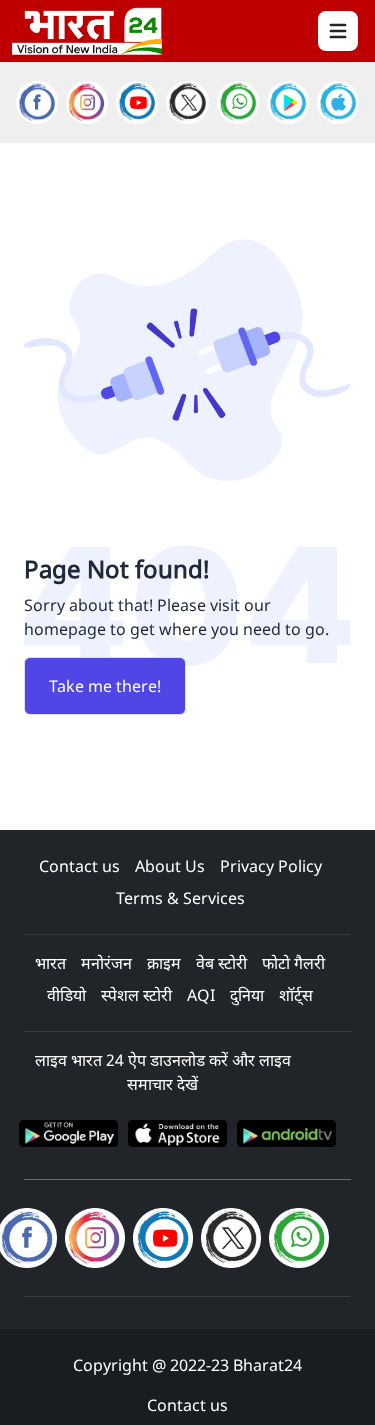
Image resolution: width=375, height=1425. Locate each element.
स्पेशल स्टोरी (136, 995)
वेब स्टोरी (221, 963)
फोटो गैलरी (293, 963)
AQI (201, 995)
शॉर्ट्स (296, 995)
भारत (50, 963)
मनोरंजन (106, 963)
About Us (170, 866)
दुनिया (247, 995)
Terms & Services (180, 898)
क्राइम (164, 963)
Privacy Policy (271, 866)
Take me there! (105, 686)
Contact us (79, 866)
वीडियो (66, 995)
